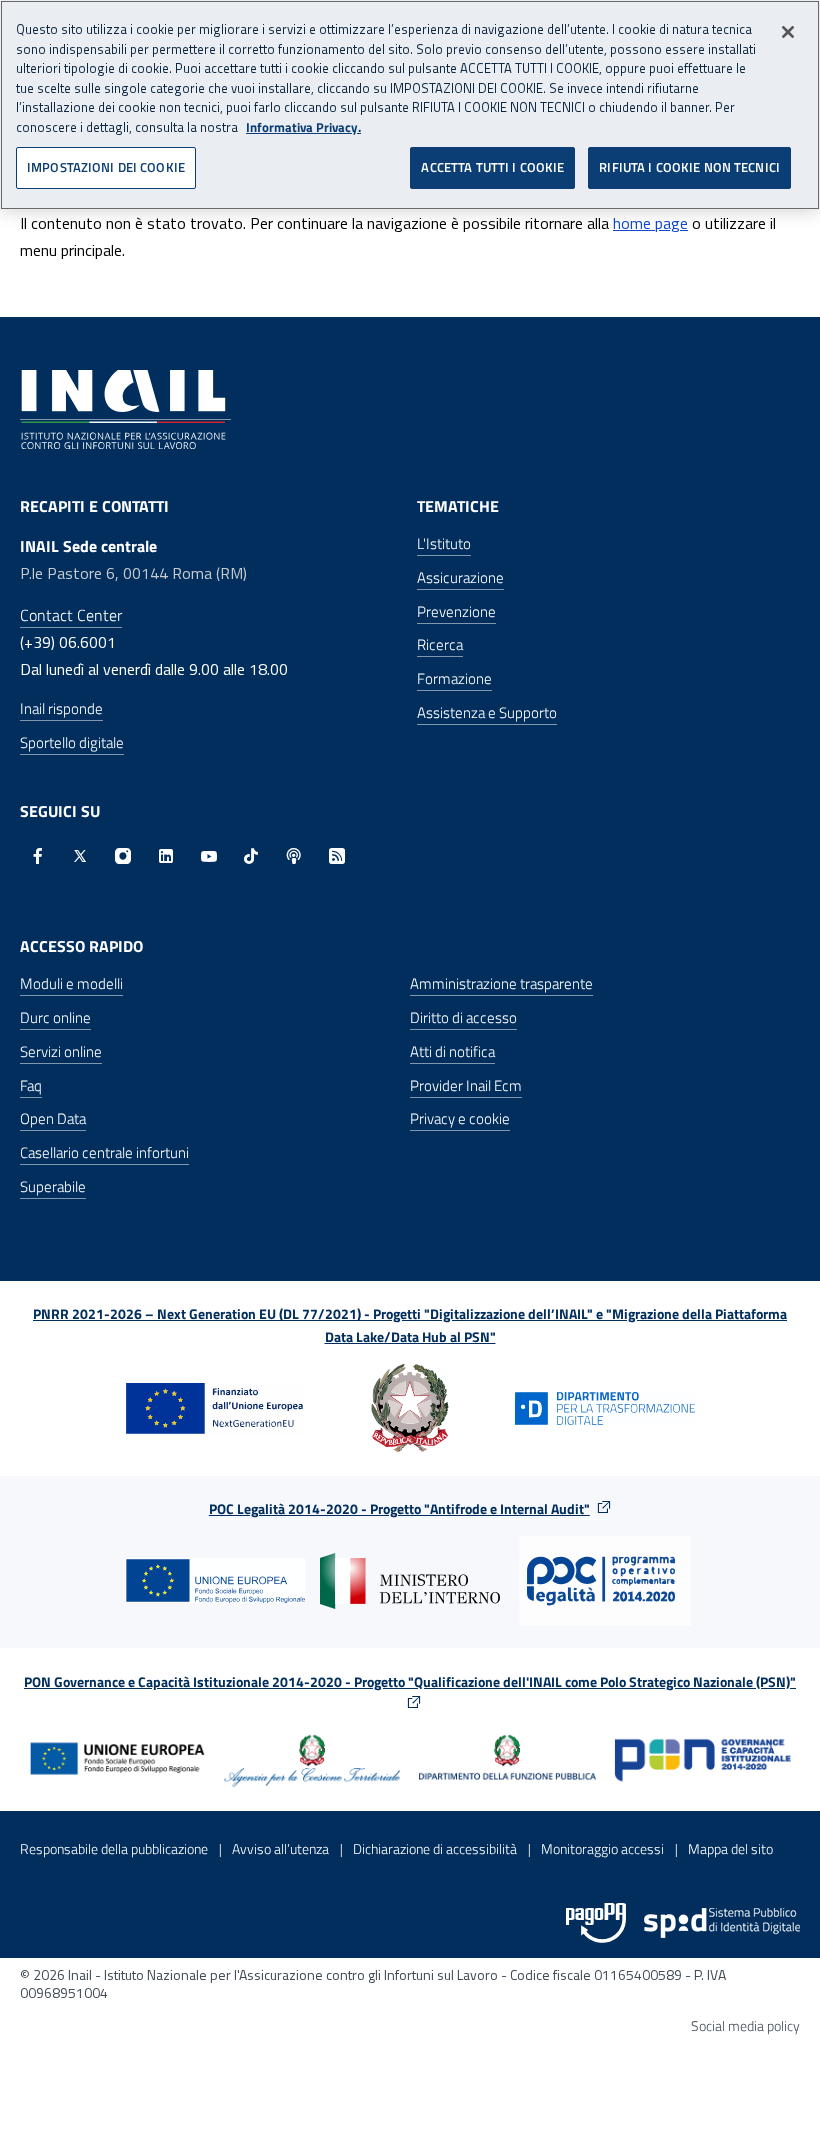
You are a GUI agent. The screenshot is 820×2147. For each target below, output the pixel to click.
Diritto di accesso (463, 1017)
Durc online (55, 1017)
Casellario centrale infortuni (104, 1152)
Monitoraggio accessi (602, 1848)
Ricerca (440, 644)
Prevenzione (456, 611)
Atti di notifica (452, 1051)
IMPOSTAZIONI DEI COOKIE (106, 167)
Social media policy (745, 2025)
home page (650, 223)
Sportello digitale (72, 742)
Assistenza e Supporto (487, 712)
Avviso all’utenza (280, 1848)
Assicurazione (460, 577)
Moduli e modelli (71, 983)
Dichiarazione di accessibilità (435, 1848)
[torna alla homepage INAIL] (125, 408)
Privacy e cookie (460, 1118)
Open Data (53, 1118)
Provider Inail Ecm (466, 1085)
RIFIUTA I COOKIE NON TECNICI (689, 167)
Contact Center (71, 615)
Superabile (53, 1186)
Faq (31, 1085)
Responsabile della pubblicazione (114, 1848)
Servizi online (61, 1051)
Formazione (454, 678)
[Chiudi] (788, 32)
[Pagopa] (596, 1923)
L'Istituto (444, 543)
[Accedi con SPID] (722, 1923)
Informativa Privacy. (303, 127)
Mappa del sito (730, 1848)
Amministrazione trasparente (501, 983)
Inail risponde (61, 708)
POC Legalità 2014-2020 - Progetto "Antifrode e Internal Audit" (399, 1508)
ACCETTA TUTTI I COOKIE (492, 167)
